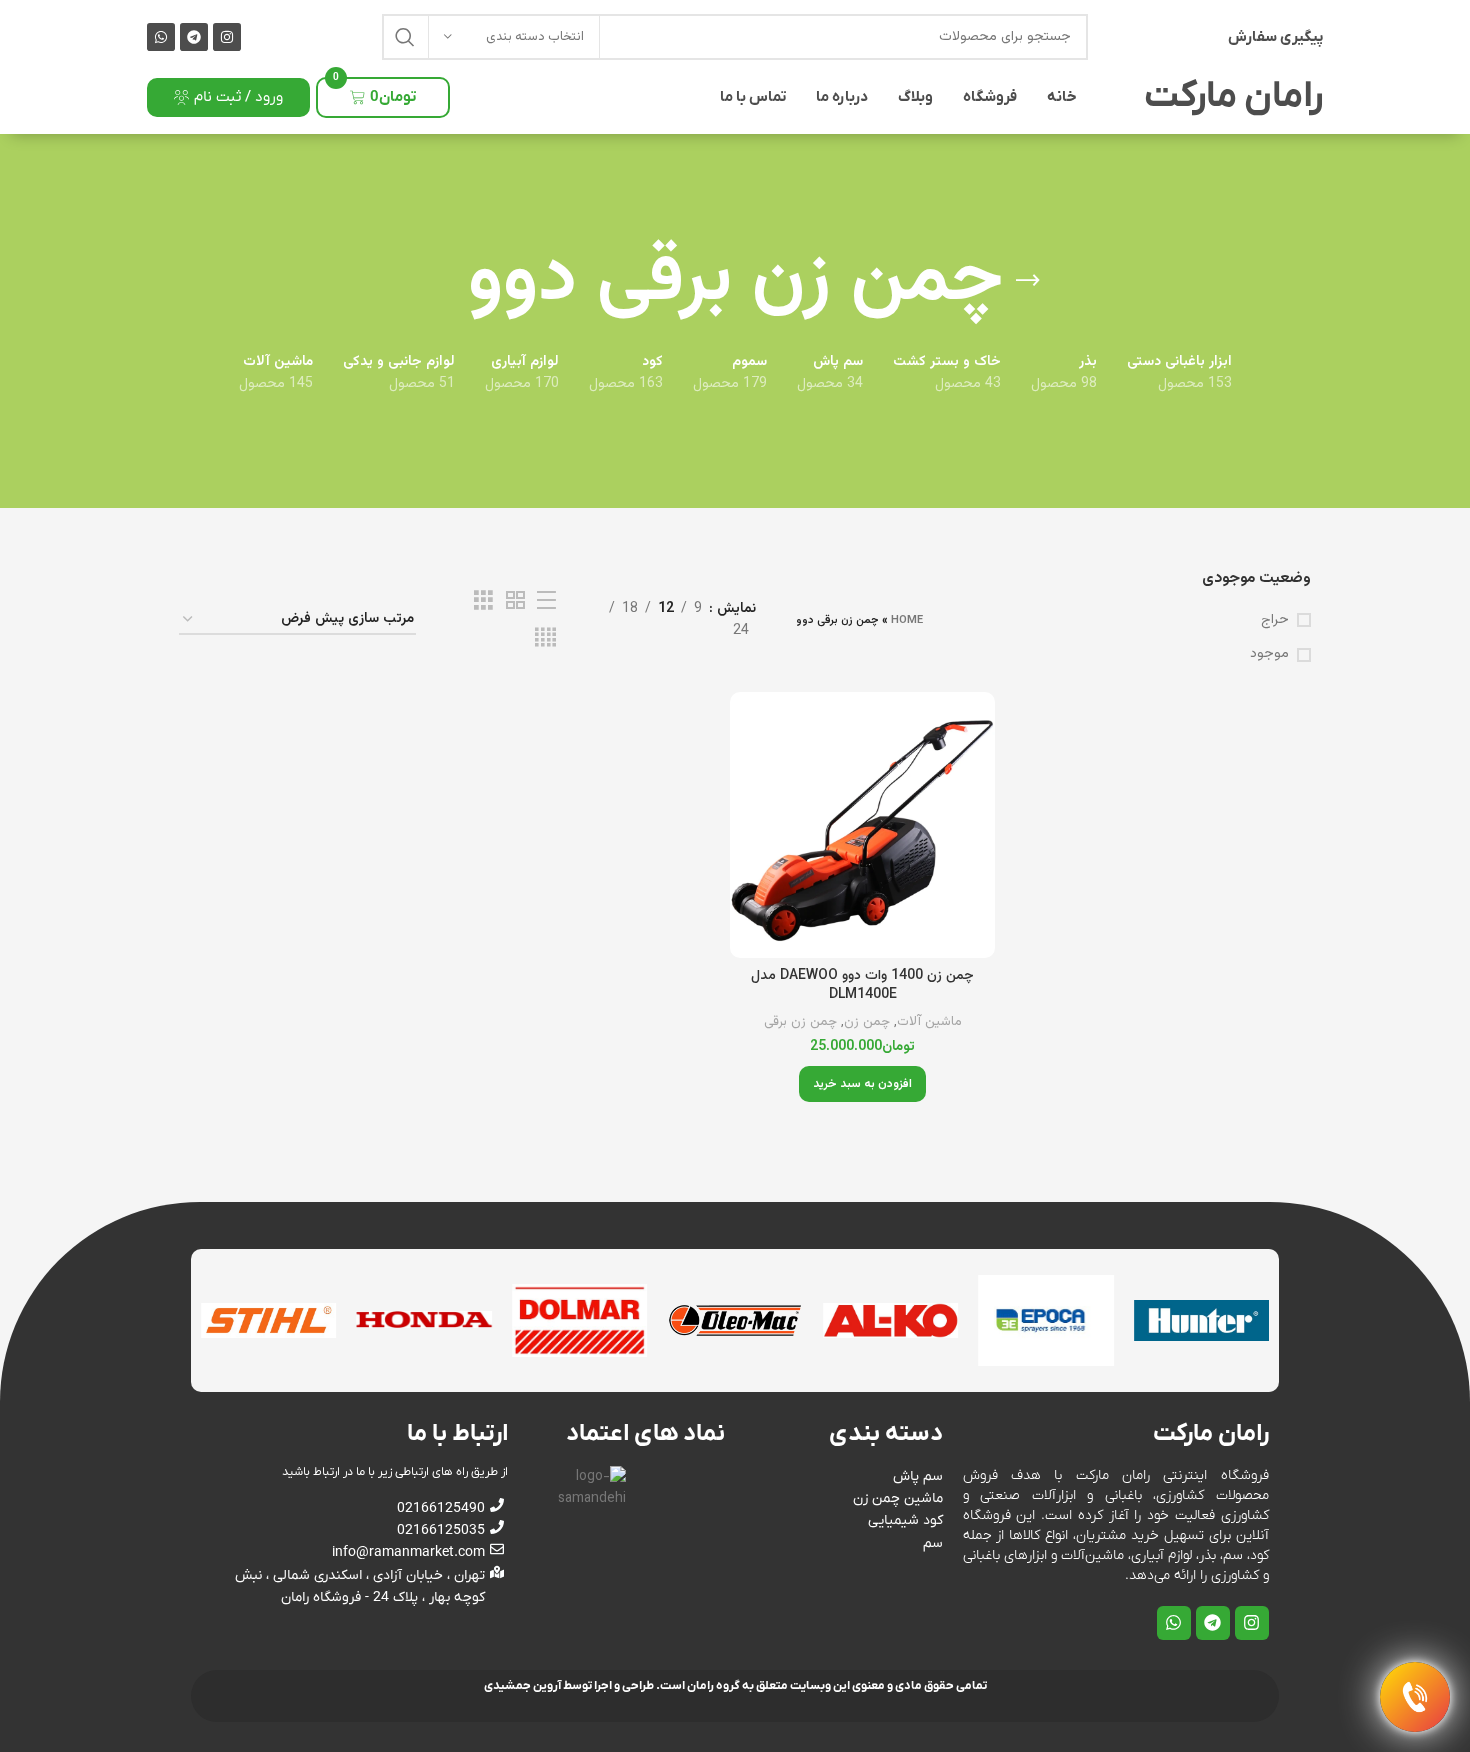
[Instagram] (227, 37)
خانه (1062, 97)
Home (907, 620)
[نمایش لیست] (546, 601)
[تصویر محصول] (862, 824)
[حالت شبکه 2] (515, 601)
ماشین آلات (929, 1022)
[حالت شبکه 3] (483, 601)
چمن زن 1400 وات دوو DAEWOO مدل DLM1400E (862, 986)
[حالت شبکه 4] (545, 638)
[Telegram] (194, 37)
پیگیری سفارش (1275, 37)
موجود (1269, 655)
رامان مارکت (1233, 97)
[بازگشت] (1028, 281)
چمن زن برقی (800, 1022)
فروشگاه (990, 97)
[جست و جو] (405, 37)
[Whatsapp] (161, 37)
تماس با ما (753, 97)
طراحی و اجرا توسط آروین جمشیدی (569, 1686)
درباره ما (842, 97)
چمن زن (867, 1022)
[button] (862, 1084)
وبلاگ (915, 97)
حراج (1275, 621)
